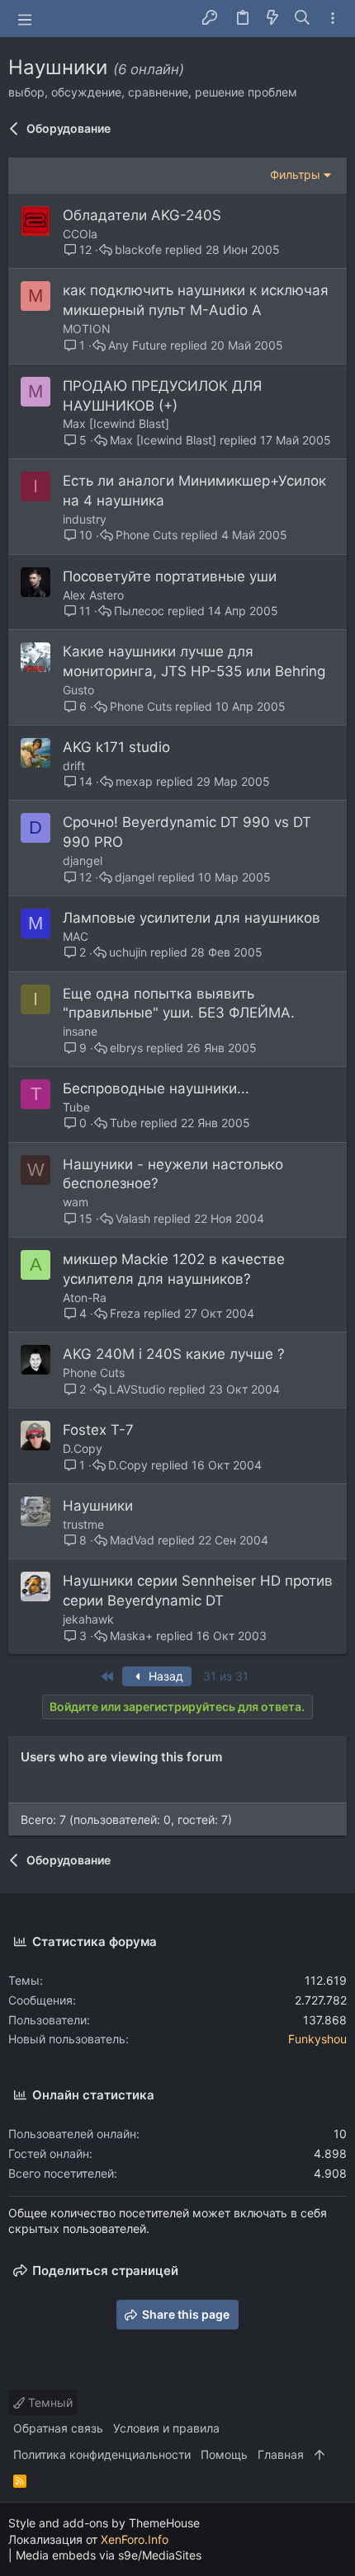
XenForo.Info (135, 2539)
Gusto (78, 690)
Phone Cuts (147, 535)
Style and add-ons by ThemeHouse (104, 2523)
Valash (133, 1219)
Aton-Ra (85, 1297)
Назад (164, 1676)
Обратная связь (58, 2428)
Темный (49, 2402)
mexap (134, 782)
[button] (25, 19)
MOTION (87, 329)
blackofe (138, 250)
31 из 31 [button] (226, 1676)
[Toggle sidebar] (333, 19)
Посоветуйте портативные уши (170, 576)
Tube (76, 1107)
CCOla (80, 234)
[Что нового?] (272, 19)
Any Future (137, 346)
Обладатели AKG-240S (142, 215)
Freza (125, 1314)
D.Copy (83, 1448)
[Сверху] (319, 2455)
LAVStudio (137, 1389)
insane (80, 1031)
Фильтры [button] (295, 174)
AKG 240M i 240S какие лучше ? (174, 1354)
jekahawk (88, 1619)
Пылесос (139, 611)
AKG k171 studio (116, 747)
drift (74, 766)
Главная (281, 2454)
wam (76, 1202)
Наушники (98, 1506)
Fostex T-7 (98, 1430)
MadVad (132, 1540)
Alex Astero (93, 595)
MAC (76, 936)
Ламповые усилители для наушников (192, 918)
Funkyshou (317, 2039)
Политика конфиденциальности (102, 2454)
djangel (83, 860)
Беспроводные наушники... (156, 1088)
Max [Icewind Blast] (116, 423)
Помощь (224, 2454)
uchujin (128, 952)
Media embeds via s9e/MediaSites (109, 2555)
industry (85, 519)
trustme (83, 1524)
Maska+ (131, 1636)
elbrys (126, 1048)
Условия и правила (166, 2428)
